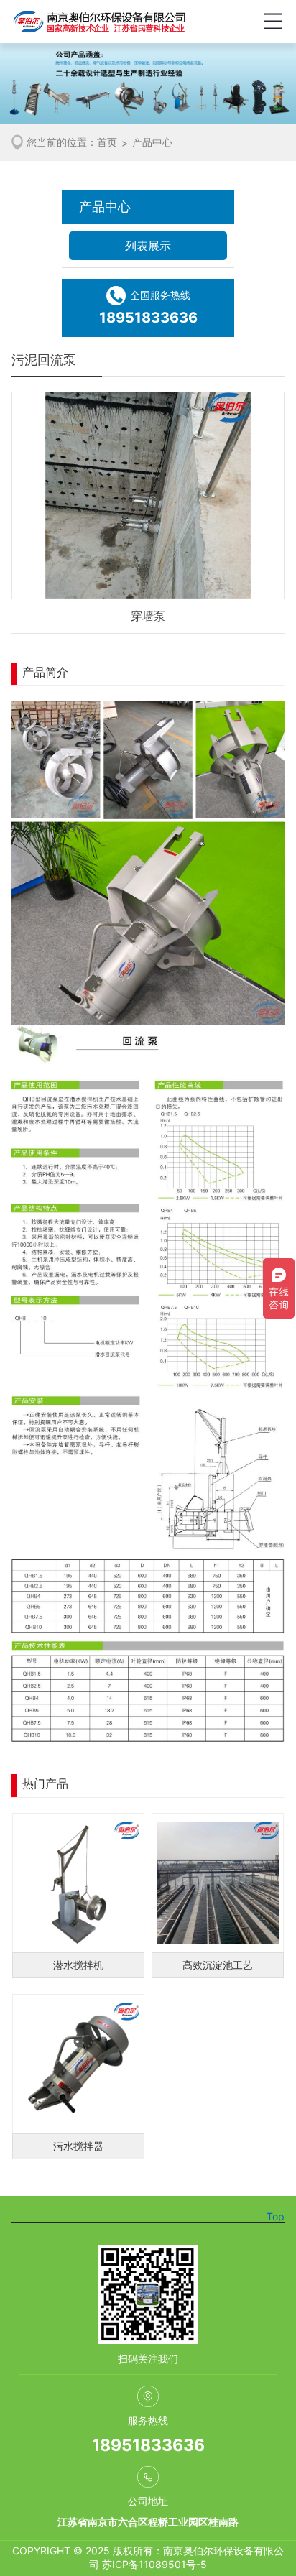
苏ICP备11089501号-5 (154, 2564)
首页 (107, 142)
